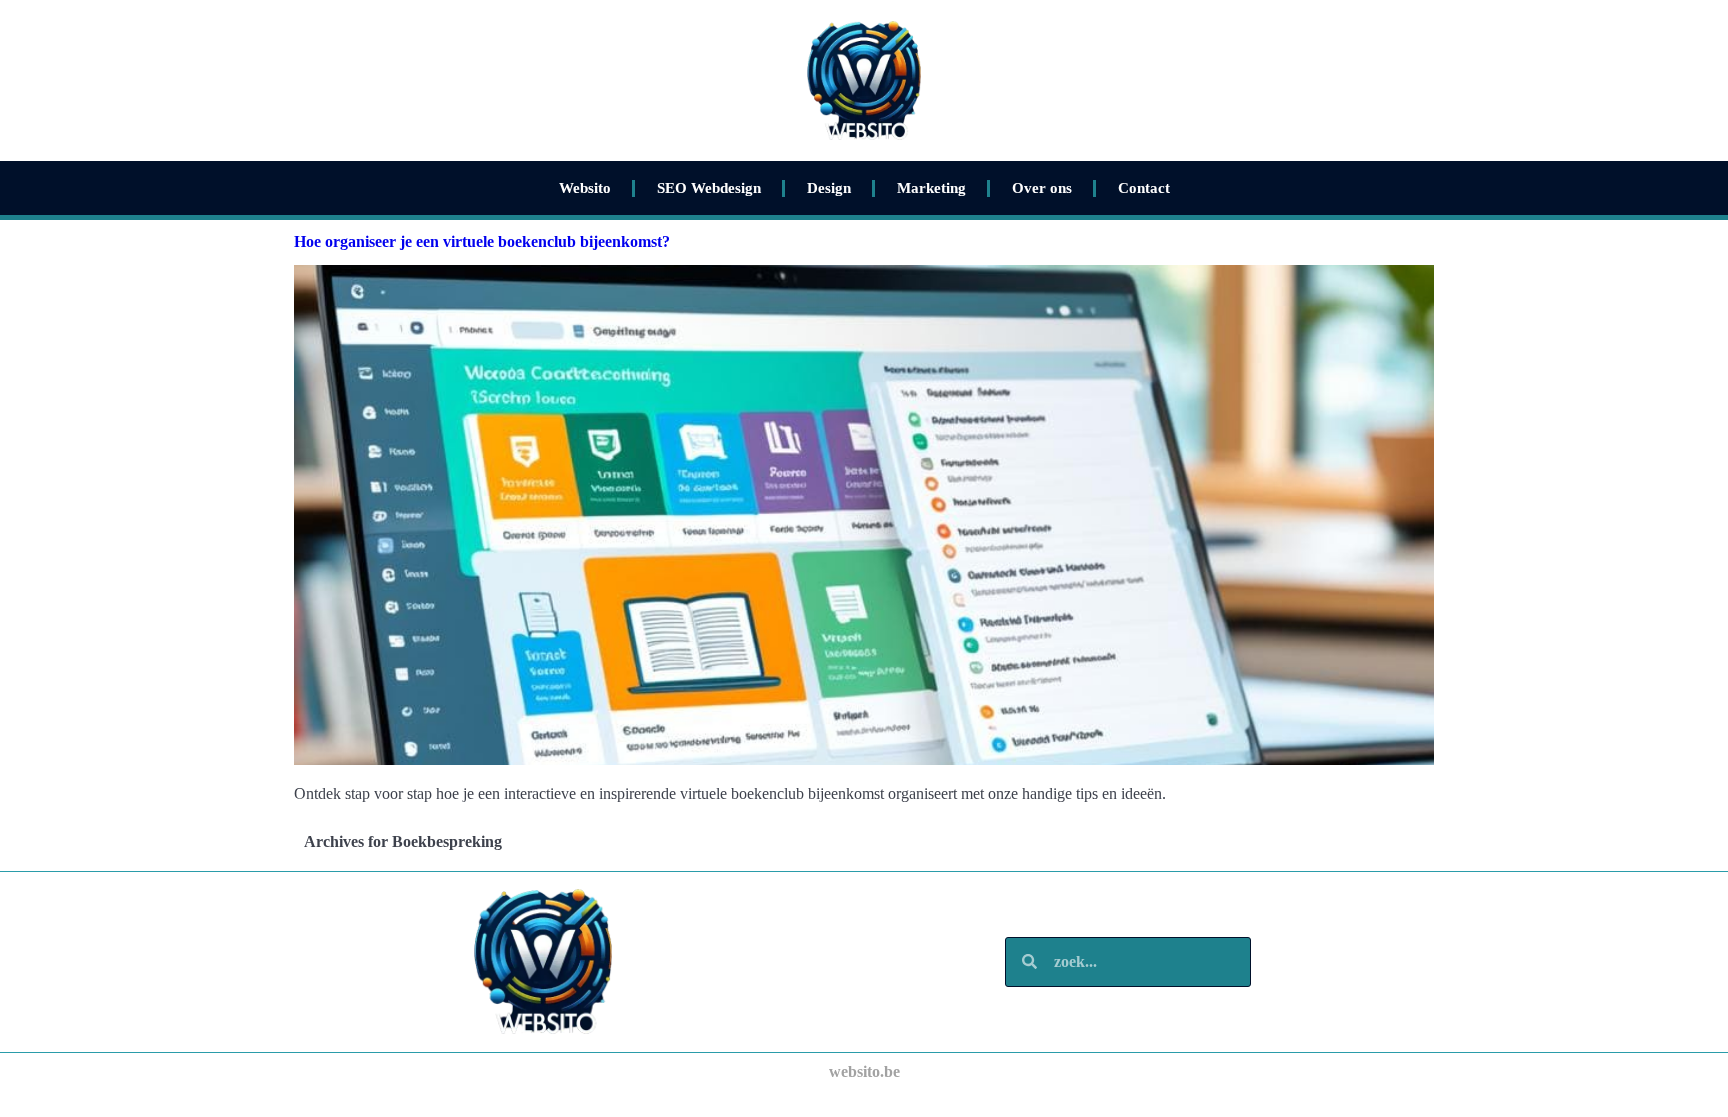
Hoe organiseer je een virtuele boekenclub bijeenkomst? (482, 241)
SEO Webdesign (709, 188)
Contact (1144, 188)
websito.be (864, 1071)
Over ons (1042, 188)
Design (829, 188)
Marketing (931, 188)
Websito (585, 188)
